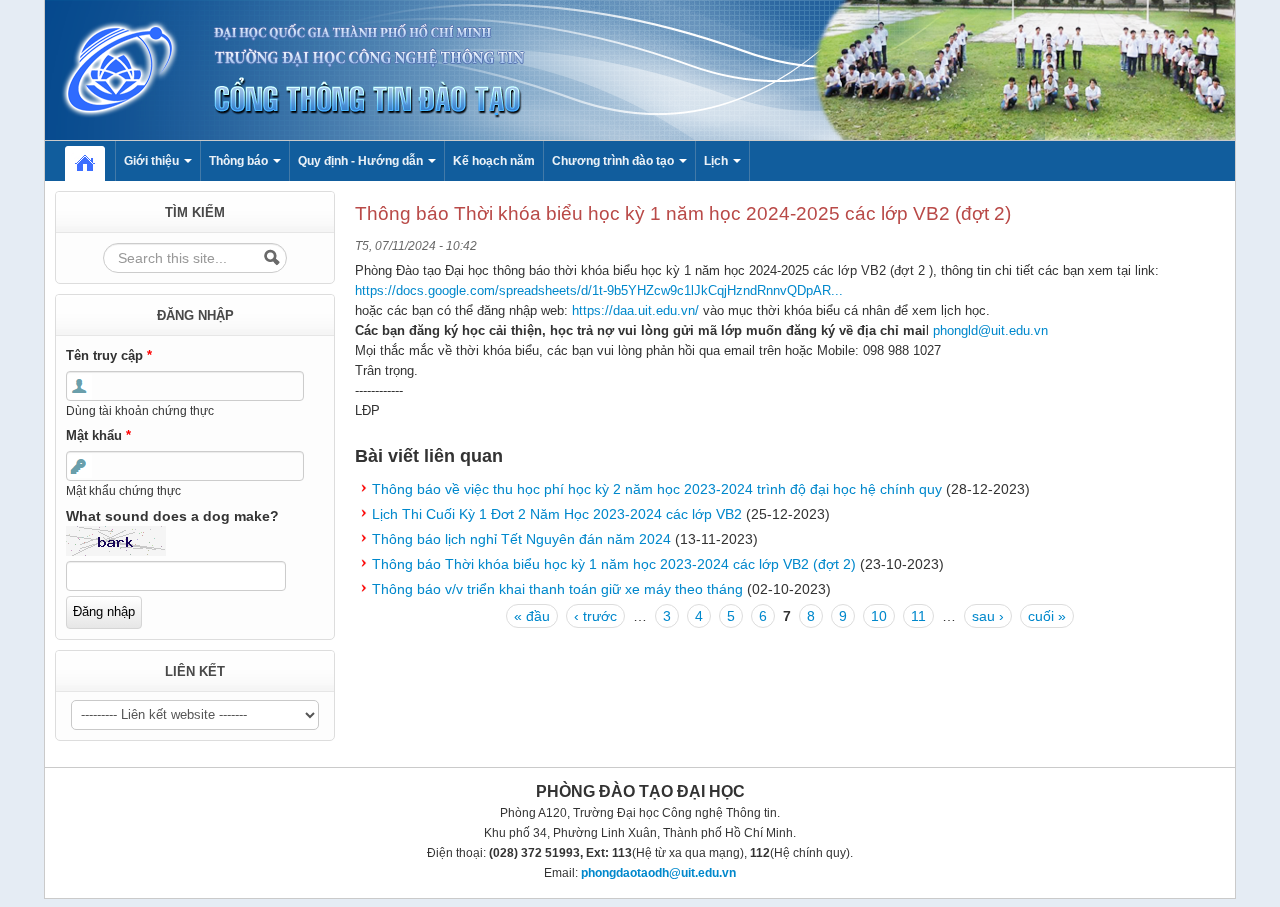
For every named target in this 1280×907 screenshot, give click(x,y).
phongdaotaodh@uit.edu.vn (658, 873)
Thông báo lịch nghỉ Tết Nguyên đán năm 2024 (521, 539)
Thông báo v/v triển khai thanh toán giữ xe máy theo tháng (557, 589)
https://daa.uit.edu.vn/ (635, 310)
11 (918, 616)
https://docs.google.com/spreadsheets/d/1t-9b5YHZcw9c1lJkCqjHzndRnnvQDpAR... (599, 290)
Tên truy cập (109, 355)
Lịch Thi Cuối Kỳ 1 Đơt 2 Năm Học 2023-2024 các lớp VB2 (557, 514)
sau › (988, 616)
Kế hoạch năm (494, 161)
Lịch (717, 161)
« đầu (532, 616)
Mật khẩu (98, 435)
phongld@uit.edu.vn (990, 330)
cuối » (1047, 616)
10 (879, 616)
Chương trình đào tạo (614, 161)
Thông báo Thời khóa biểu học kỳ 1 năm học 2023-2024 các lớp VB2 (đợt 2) (614, 564)
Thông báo (240, 161)
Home (95, 161)
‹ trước (595, 616)
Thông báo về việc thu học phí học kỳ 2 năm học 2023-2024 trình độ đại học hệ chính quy (657, 489)
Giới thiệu (153, 161)
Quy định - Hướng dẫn (362, 161)
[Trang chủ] (640, 69)
